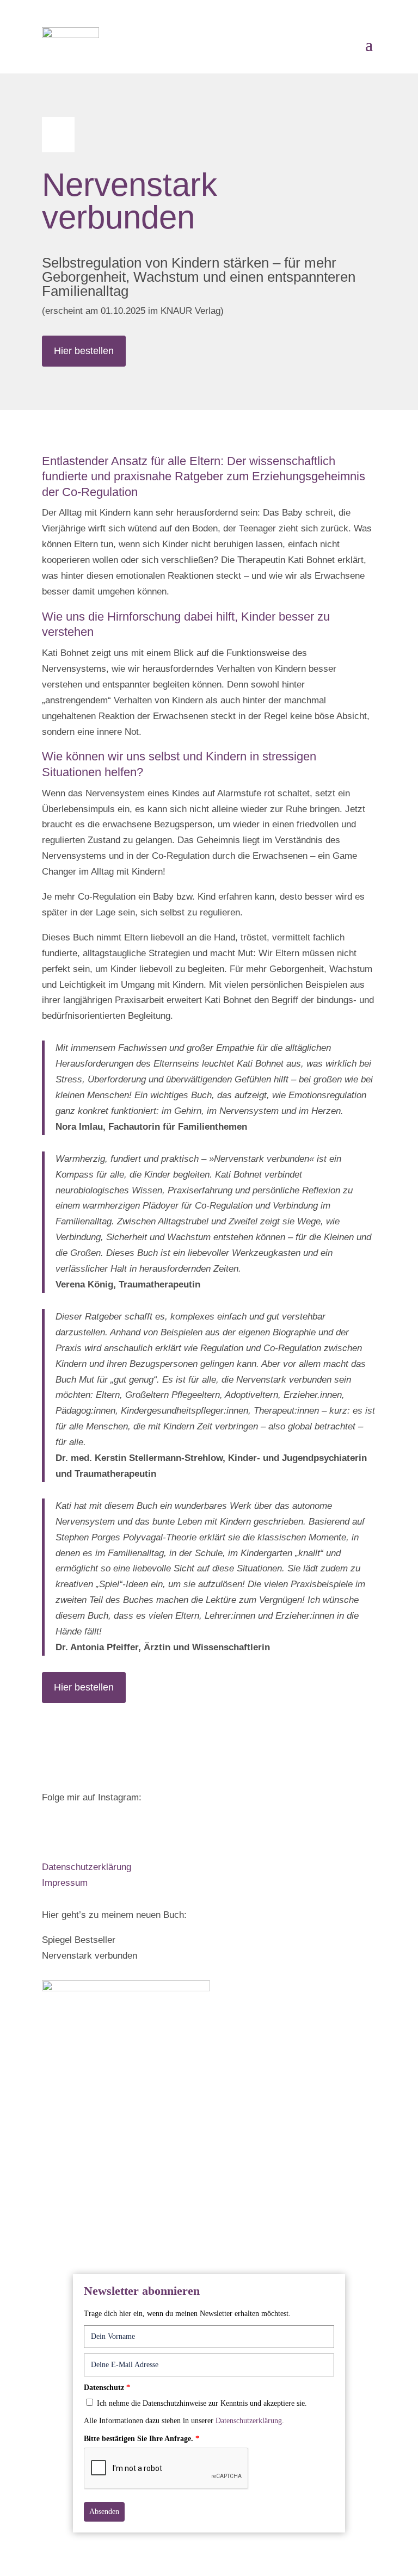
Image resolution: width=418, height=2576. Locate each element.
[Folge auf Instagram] (51, 1830)
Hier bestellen (84, 351)
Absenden (104, 2512)
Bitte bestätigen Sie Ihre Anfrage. (142, 2439)
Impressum (65, 1883)
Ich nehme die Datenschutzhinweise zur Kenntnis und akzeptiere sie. (202, 2403)
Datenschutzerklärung (87, 1867)
